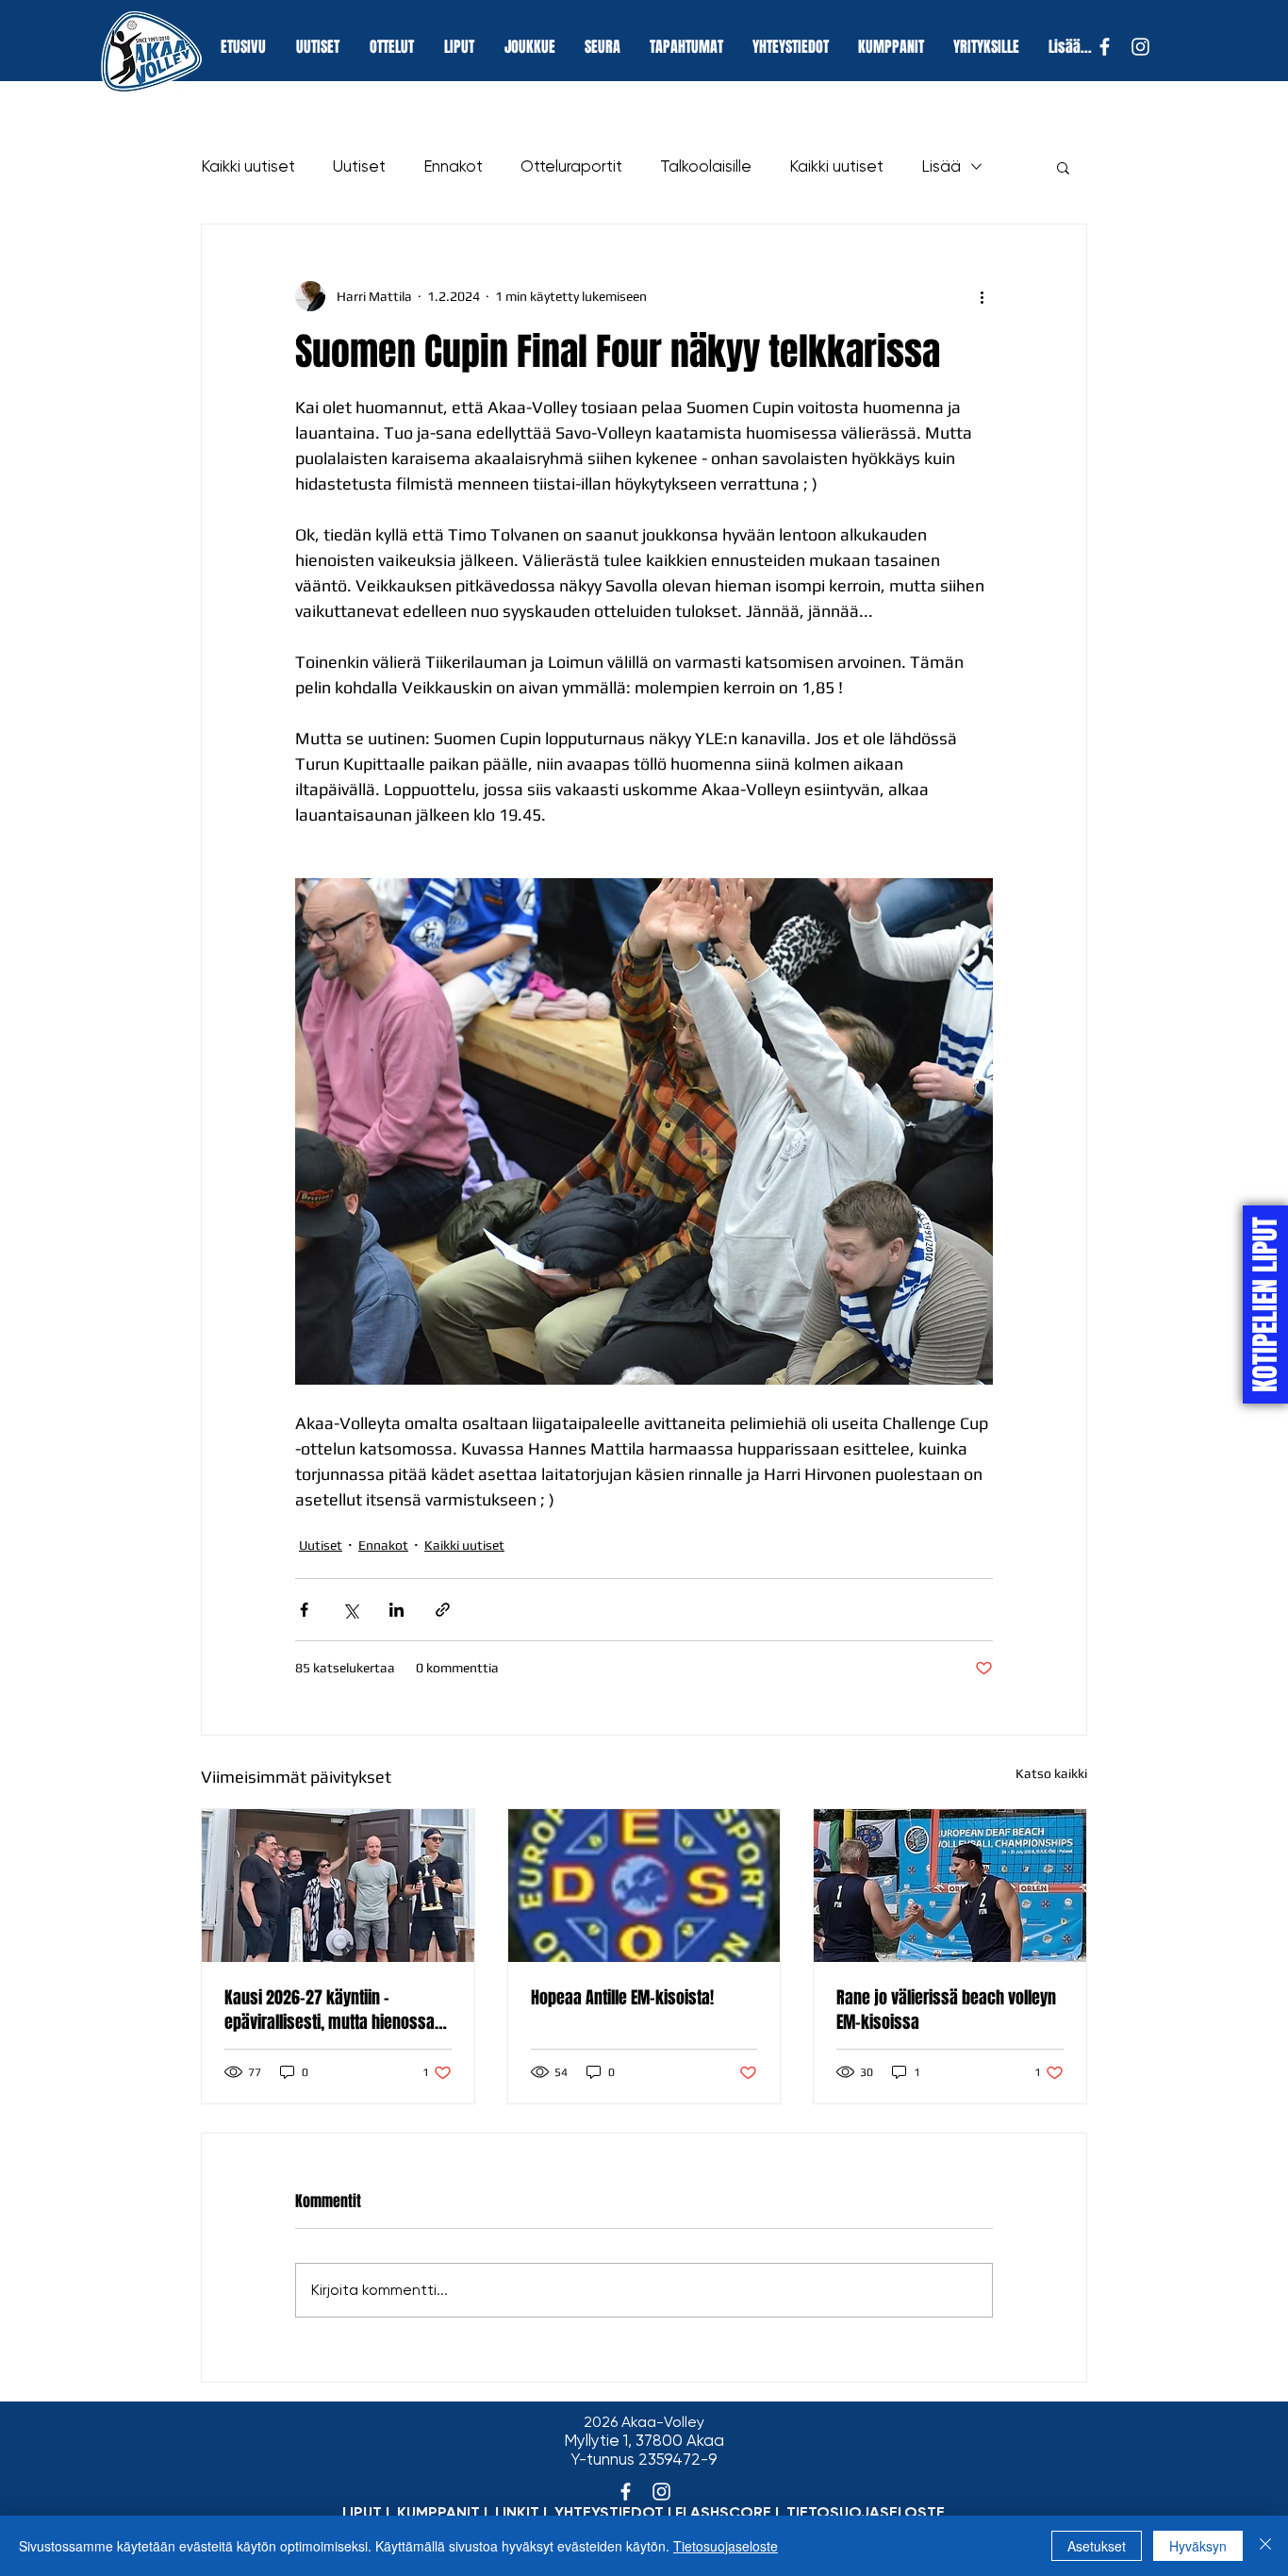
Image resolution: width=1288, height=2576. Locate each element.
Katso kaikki (1051, 1773)
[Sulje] (1265, 2546)
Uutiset (359, 166)
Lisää (941, 166)
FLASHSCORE (723, 2512)
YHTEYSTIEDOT (609, 2512)
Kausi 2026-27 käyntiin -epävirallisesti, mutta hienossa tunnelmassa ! (330, 2010)
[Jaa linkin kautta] (443, 1610)
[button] (1063, 167)
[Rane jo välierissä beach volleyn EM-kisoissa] (950, 1886)
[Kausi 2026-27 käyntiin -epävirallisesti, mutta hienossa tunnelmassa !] (338, 1886)
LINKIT (517, 2512)
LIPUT (362, 2512)
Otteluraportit (571, 166)
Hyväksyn (1198, 2546)
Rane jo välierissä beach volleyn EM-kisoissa (946, 2010)
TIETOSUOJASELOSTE (866, 2512)
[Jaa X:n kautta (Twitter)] (350, 1610)
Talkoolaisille (706, 166)
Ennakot (453, 166)
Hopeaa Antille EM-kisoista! (622, 1998)
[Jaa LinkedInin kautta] (396, 1610)
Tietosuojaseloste (726, 2546)
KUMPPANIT (438, 2512)
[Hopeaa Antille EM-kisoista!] (644, 1886)
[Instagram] (1140, 47)
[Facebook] (1105, 47)
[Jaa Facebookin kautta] (304, 1610)
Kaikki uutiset (248, 166)
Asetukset (1097, 2546)
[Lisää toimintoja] (982, 296)
